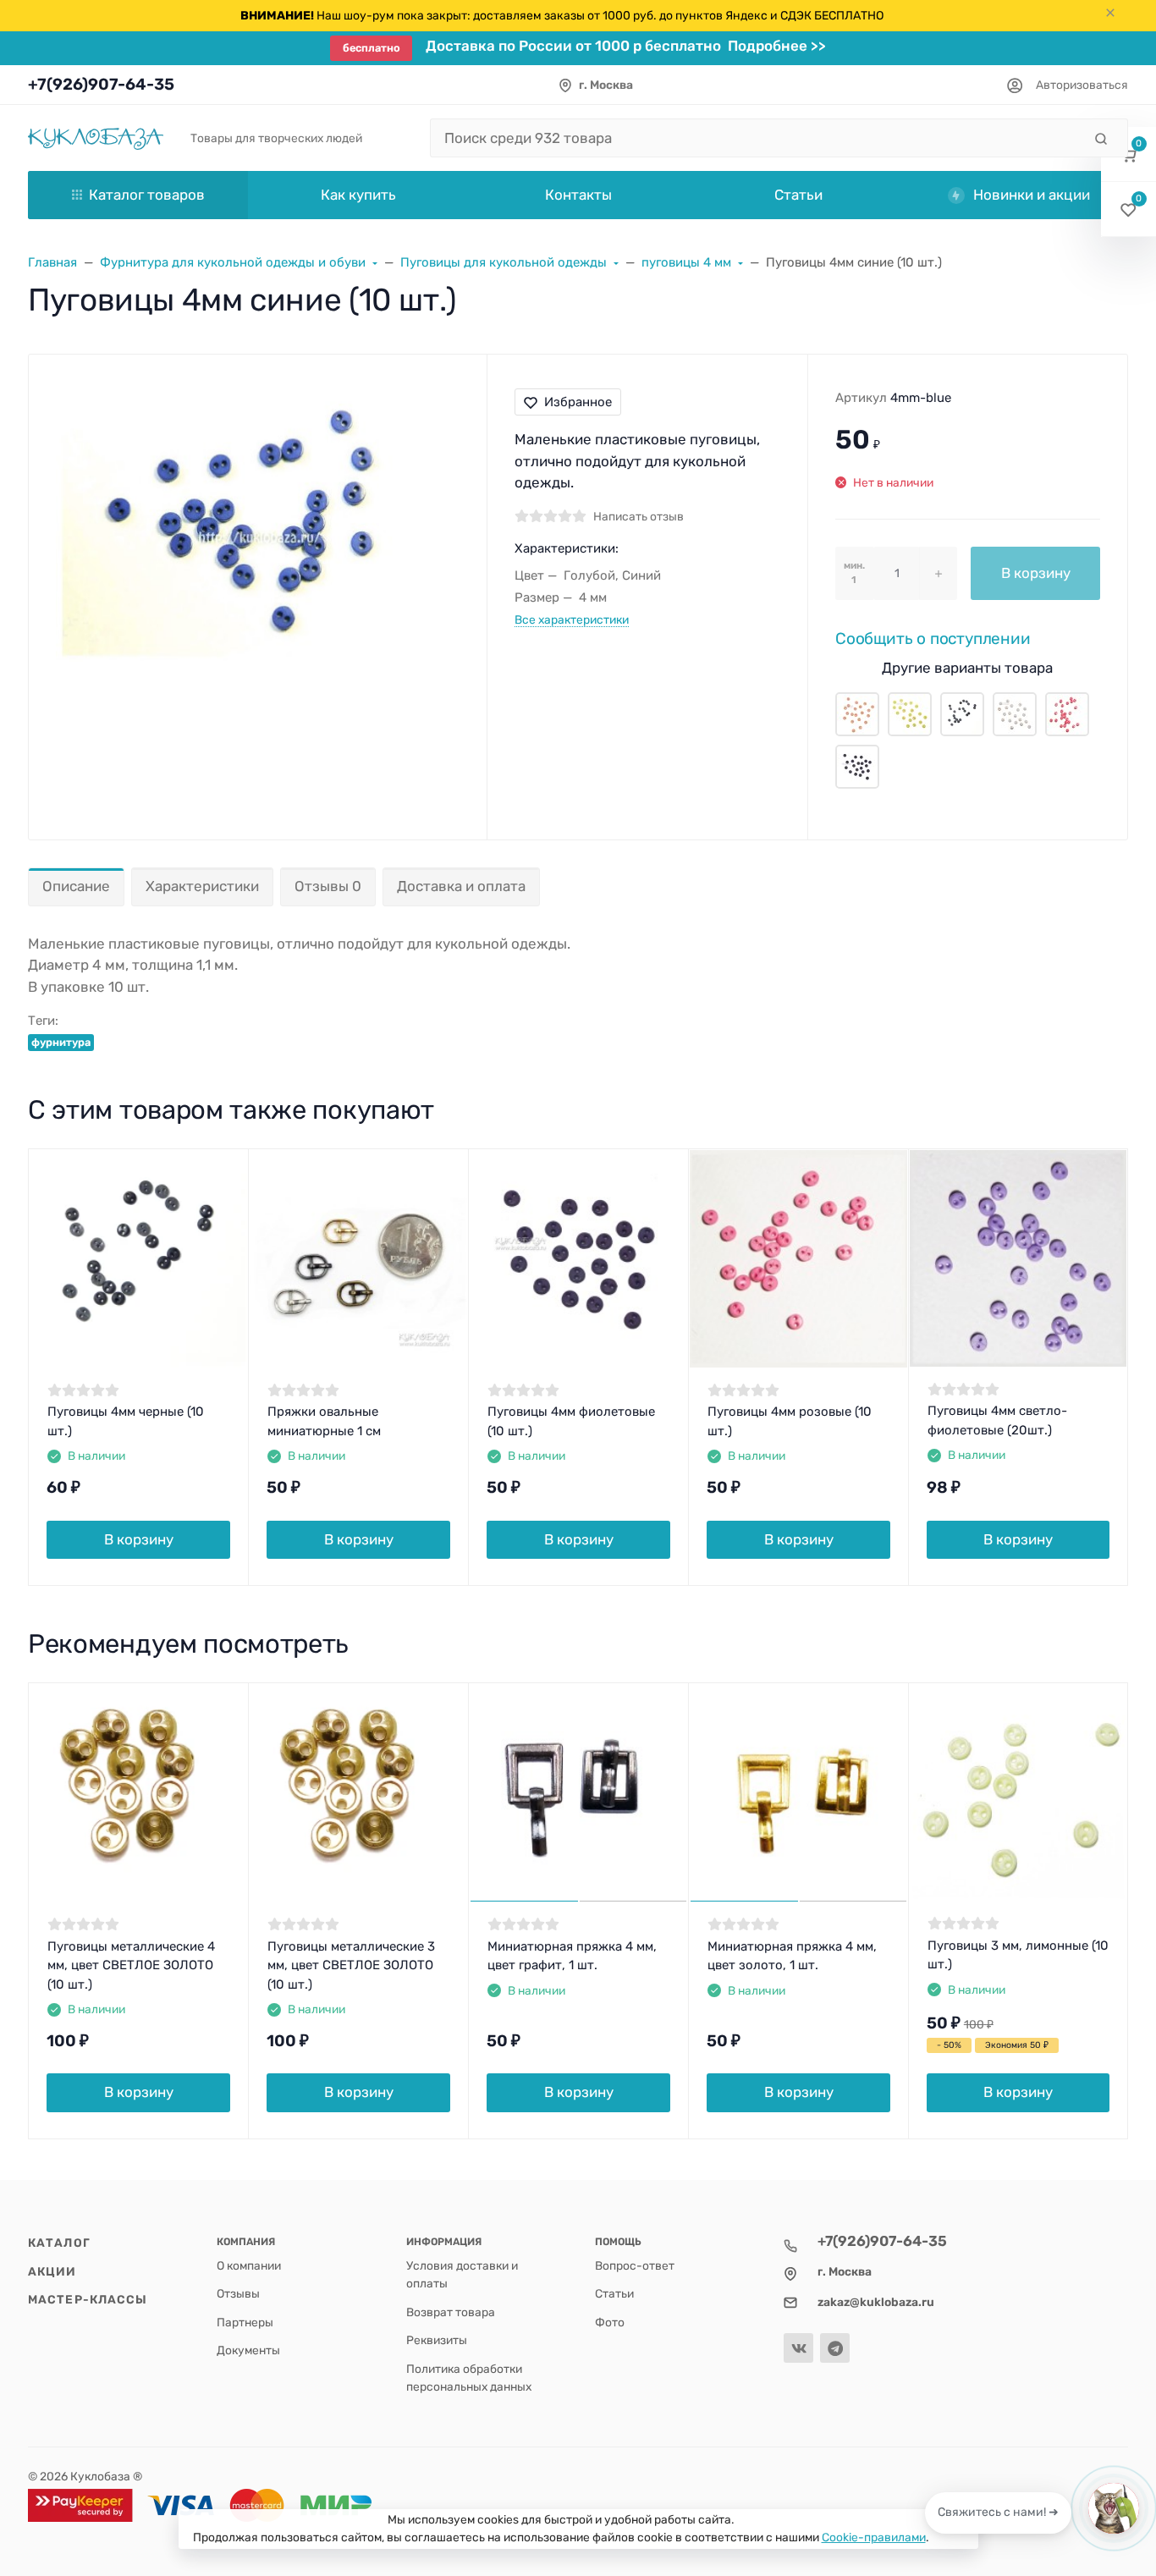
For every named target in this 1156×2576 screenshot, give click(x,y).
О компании (249, 2265)
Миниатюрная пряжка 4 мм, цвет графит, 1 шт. (572, 1956)
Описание (76, 886)
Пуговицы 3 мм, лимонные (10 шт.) (1018, 1955)
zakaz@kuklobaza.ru (876, 2302)
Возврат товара (451, 2312)
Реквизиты (437, 2340)
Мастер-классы (88, 2299)
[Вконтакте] (798, 2348)
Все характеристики (572, 619)
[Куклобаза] (96, 138)
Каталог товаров (147, 195)
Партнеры (245, 2322)
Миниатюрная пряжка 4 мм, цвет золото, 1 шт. (792, 1956)
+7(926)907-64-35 (101, 84)
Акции (52, 2271)
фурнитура (61, 1042)
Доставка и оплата (461, 886)
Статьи (614, 2293)
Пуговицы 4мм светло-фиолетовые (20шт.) (997, 1420)
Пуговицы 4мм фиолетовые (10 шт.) (571, 1421)
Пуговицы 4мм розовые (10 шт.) (790, 1421)
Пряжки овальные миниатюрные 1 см (324, 1421)
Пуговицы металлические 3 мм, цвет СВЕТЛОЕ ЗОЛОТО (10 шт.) (351, 1965)
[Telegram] (835, 2348)
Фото (610, 2322)
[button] (1128, 154)
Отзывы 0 (328, 886)
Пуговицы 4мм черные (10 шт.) (126, 1421)
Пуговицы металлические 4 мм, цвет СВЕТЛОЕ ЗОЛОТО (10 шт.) (131, 1965)
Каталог (59, 2243)
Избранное (578, 402)
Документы (248, 2350)
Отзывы (238, 2293)
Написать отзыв (639, 516)
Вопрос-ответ (635, 2265)
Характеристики (202, 886)
